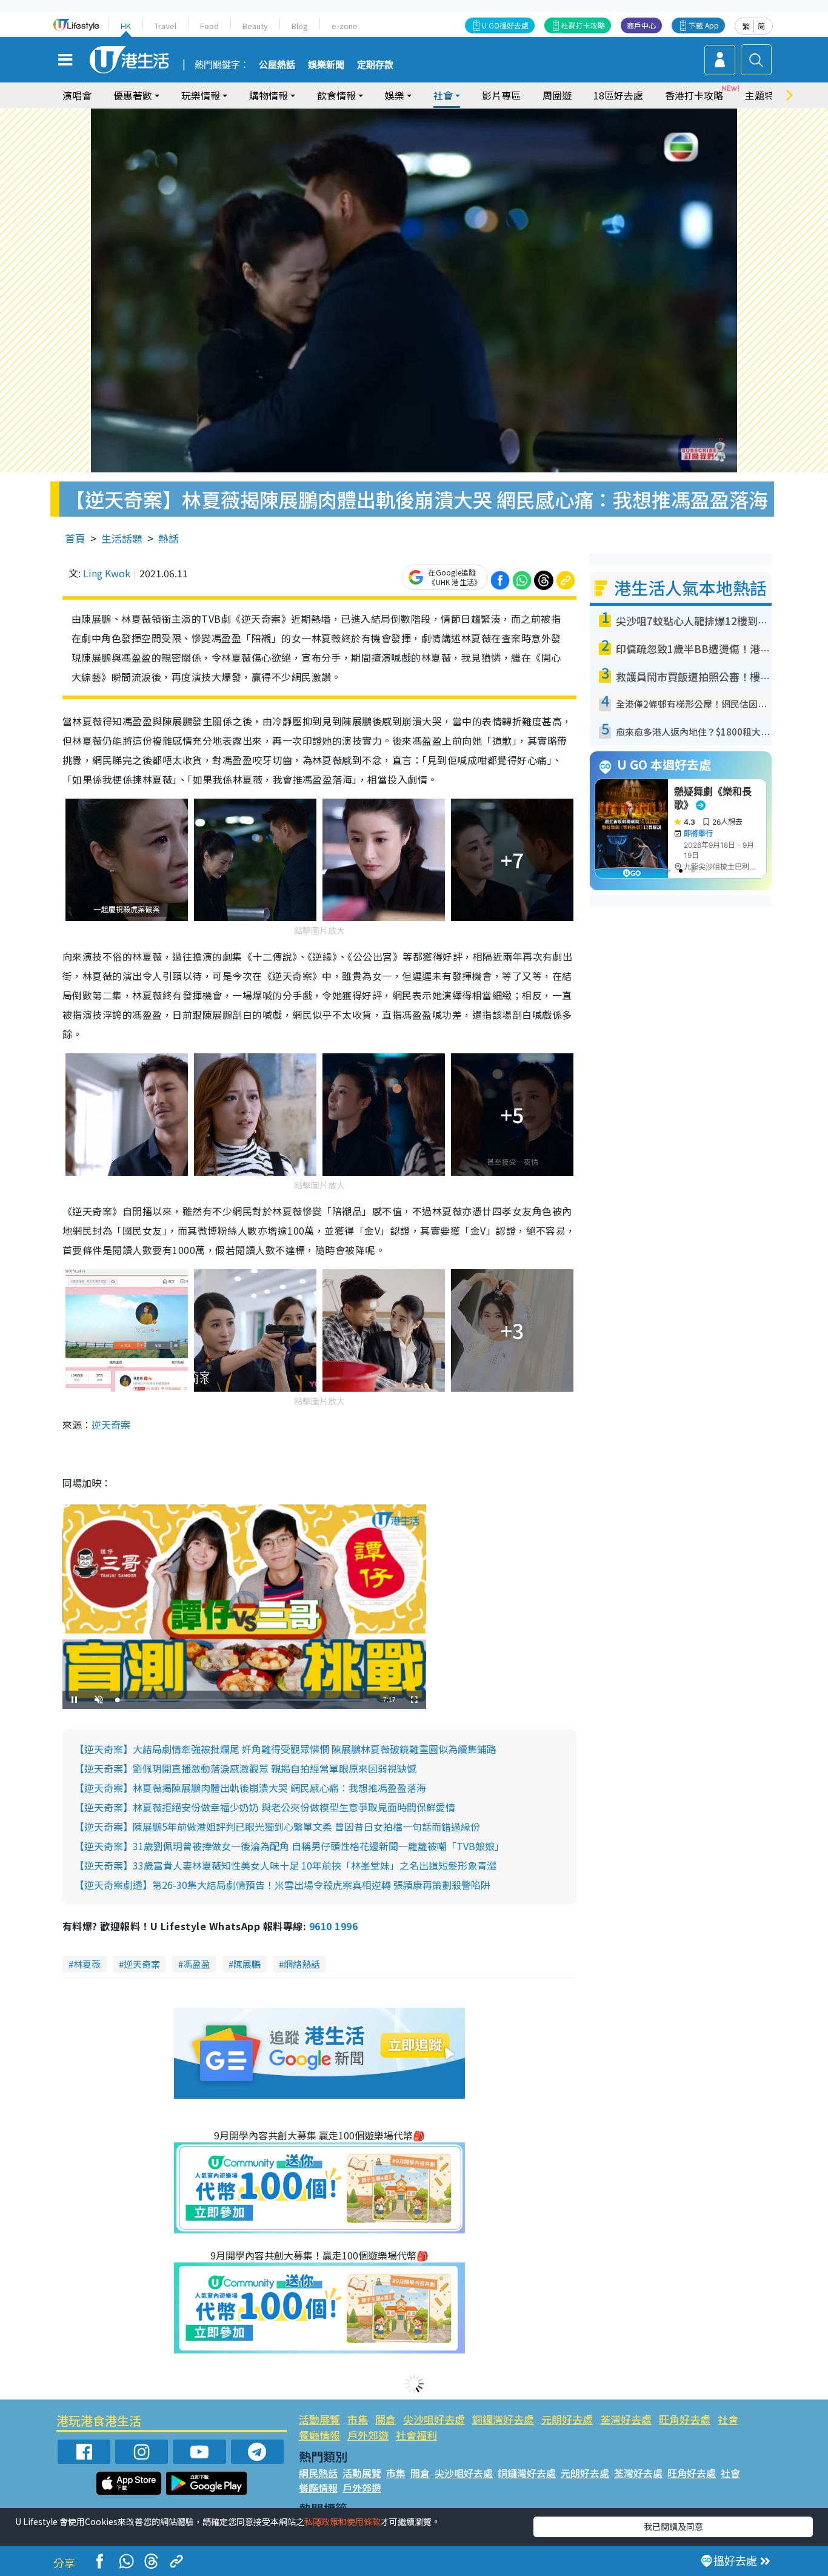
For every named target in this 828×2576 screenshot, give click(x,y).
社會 (728, 2419)
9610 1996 (333, 1926)
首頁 (75, 538)
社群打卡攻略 (583, 25)
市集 (358, 2419)
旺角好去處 (685, 2419)
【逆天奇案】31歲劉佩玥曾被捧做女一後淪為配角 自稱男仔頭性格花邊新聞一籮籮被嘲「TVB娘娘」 (289, 1846)
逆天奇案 (111, 1424)
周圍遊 (557, 95)
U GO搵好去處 (505, 25)
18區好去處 (618, 95)
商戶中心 (641, 25)
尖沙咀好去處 (434, 2419)
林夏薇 (87, 1964)
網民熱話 (318, 2473)
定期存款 (375, 65)
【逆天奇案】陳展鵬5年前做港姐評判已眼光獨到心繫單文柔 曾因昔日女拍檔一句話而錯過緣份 (277, 1826)
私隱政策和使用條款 (342, 2521)
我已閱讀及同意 (673, 2526)
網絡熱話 (302, 1964)
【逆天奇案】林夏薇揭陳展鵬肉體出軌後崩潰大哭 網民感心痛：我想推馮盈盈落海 (250, 1788)
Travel (165, 26)
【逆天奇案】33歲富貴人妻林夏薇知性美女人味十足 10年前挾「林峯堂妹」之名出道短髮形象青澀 (285, 1865)
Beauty (255, 26)
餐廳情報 (319, 2435)
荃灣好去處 (626, 2419)
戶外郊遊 (368, 2435)
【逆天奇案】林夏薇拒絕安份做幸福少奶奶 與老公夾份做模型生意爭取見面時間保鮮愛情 (265, 1807)
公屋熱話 (277, 65)
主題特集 (764, 95)
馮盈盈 (197, 1964)
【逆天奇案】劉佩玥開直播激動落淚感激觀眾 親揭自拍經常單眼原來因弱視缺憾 (245, 1768)
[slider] (243, 1700)
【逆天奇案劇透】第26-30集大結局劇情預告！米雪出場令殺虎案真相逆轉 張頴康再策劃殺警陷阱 (282, 1885)
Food (209, 26)
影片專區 (501, 95)
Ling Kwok (107, 573)
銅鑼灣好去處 (503, 2419)
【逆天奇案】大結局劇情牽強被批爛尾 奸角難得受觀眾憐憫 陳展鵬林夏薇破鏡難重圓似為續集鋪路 (285, 1749)
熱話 (169, 538)
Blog (300, 26)
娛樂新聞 (326, 65)
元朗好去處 (567, 2419)
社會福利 (416, 2435)
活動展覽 (319, 2419)
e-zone (345, 26)
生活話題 (122, 538)
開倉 (386, 2419)
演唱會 (77, 95)
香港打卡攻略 (694, 95)
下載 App (704, 25)
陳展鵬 (247, 1964)
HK (126, 26)
